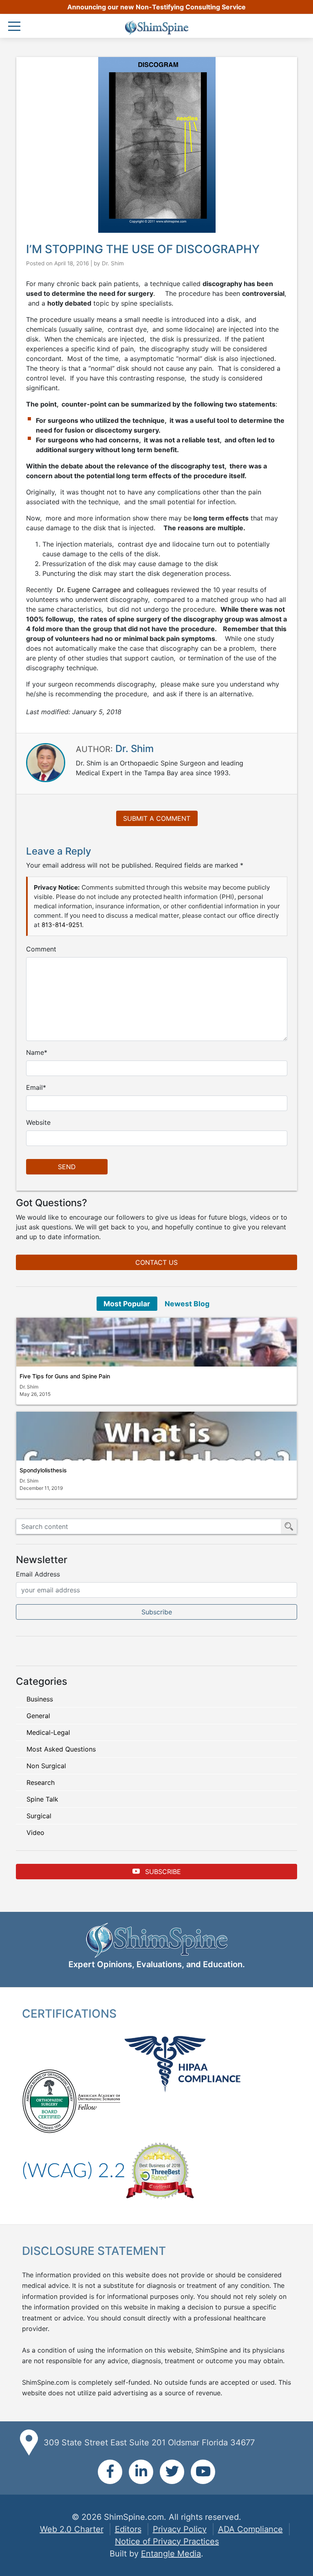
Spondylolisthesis (43, 1470)
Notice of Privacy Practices (167, 2541)
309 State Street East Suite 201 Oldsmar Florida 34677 (149, 2443)
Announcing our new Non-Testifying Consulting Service (156, 7)
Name (35, 1052)
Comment (41, 949)
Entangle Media (171, 2554)
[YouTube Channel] (203, 2472)
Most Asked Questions (61, 1749)
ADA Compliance (250, 2529)
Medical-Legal (48, 1732)
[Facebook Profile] (110, 2472)
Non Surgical (46, 1766)
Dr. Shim (113, 263)
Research (41, 1782)
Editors (128, 2529)
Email (34, 1087)
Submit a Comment (157, 818)
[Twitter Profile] (172, 2472)
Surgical (39, 1816)
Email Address (38, 1574)
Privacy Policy (180, 2529)
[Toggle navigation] (16, 27)
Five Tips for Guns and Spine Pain (65, 1376)
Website (38, 1122)
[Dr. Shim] (46, 762)
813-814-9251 (62, 925)
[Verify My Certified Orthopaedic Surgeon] (49, 2101)
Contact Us (156, 1262)
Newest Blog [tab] (187, 1304)
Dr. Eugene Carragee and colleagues (114, 590)
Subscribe (162, 1872)
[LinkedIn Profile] (141, 2472)
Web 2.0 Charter (72, 2529)
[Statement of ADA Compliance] (74, 2170)
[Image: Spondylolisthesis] (156, 1436)
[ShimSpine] (156, 28)
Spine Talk (42, 1799)
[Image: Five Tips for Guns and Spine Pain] (156, 1342)
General (38, 1716)
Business (40, 1699)
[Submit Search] (289, 1526)
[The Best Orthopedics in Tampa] (160, 2170)
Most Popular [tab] (127, 1304)
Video (35, 1833)
